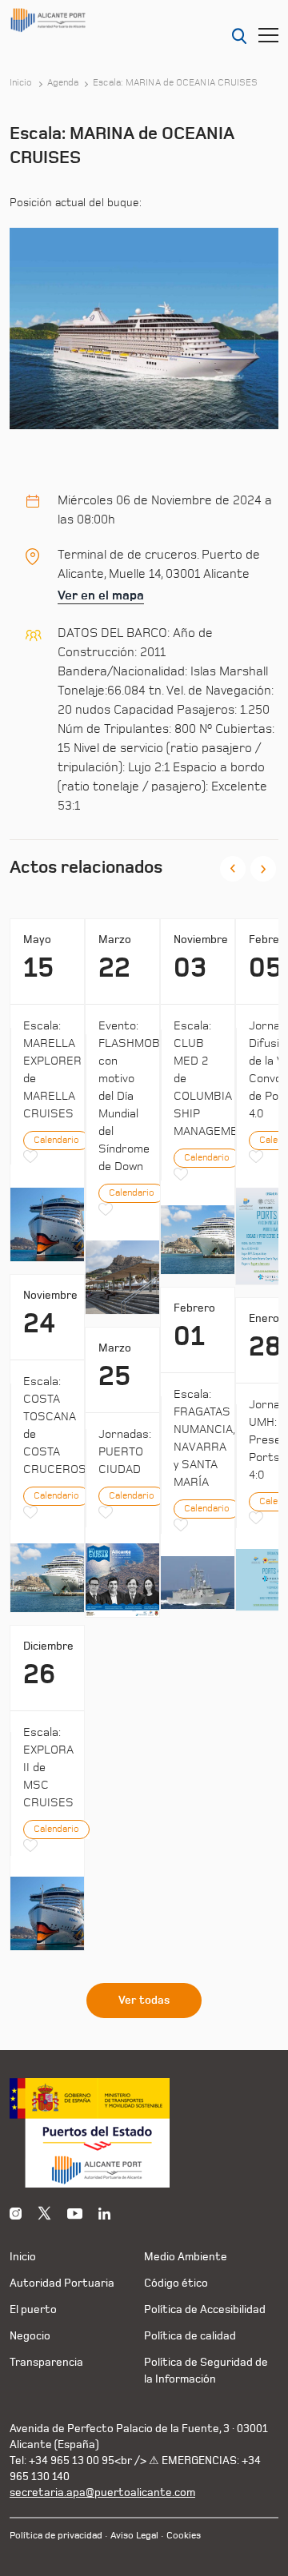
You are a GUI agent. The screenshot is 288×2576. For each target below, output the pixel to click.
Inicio (21, 83)
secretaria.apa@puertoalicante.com (102, 2492)
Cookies (184, 2536)
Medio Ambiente (186, 2257)
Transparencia (46, 2362)
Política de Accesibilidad (205, 2309)
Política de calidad (190, 2336)
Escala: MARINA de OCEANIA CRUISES (175, 83)
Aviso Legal (134, 2536)
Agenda (63, 83)
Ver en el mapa (101, 595)
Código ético (176, 2283)
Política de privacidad (56, 2536)
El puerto (33, 2309)
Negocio (30, 2336)
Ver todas (144, 2001)
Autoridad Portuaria (62, 2283)
